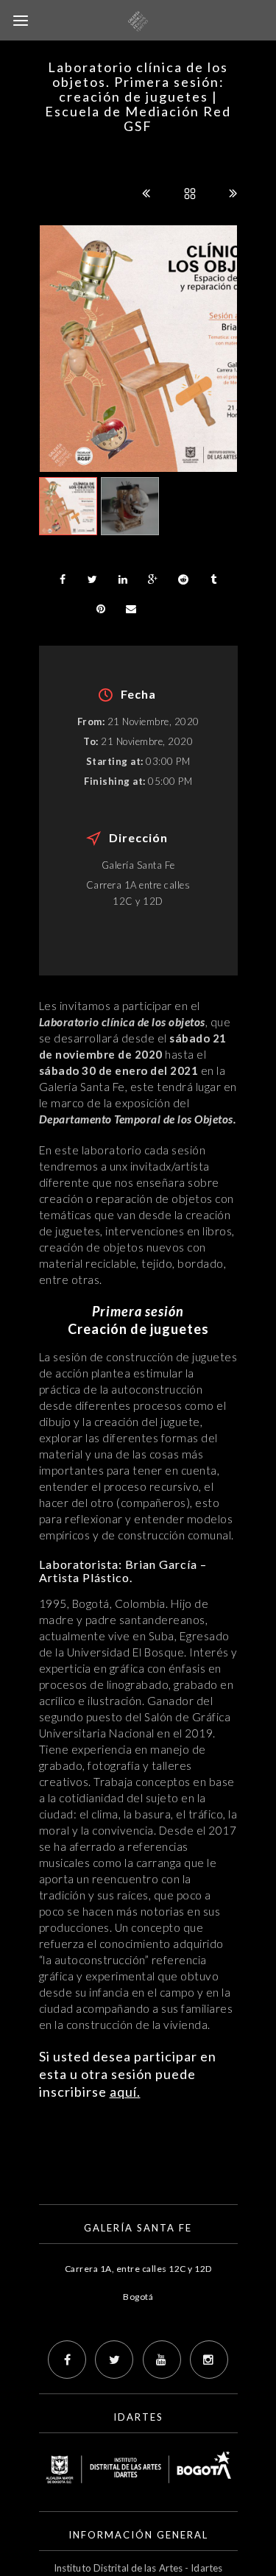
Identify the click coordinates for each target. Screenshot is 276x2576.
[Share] (63, 579)
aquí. (125, 2092)
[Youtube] (162, 2360)
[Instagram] (209, 2360)
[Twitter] (114, 2360)
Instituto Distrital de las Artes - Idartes (138, 2568)
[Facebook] (67, 2360)
